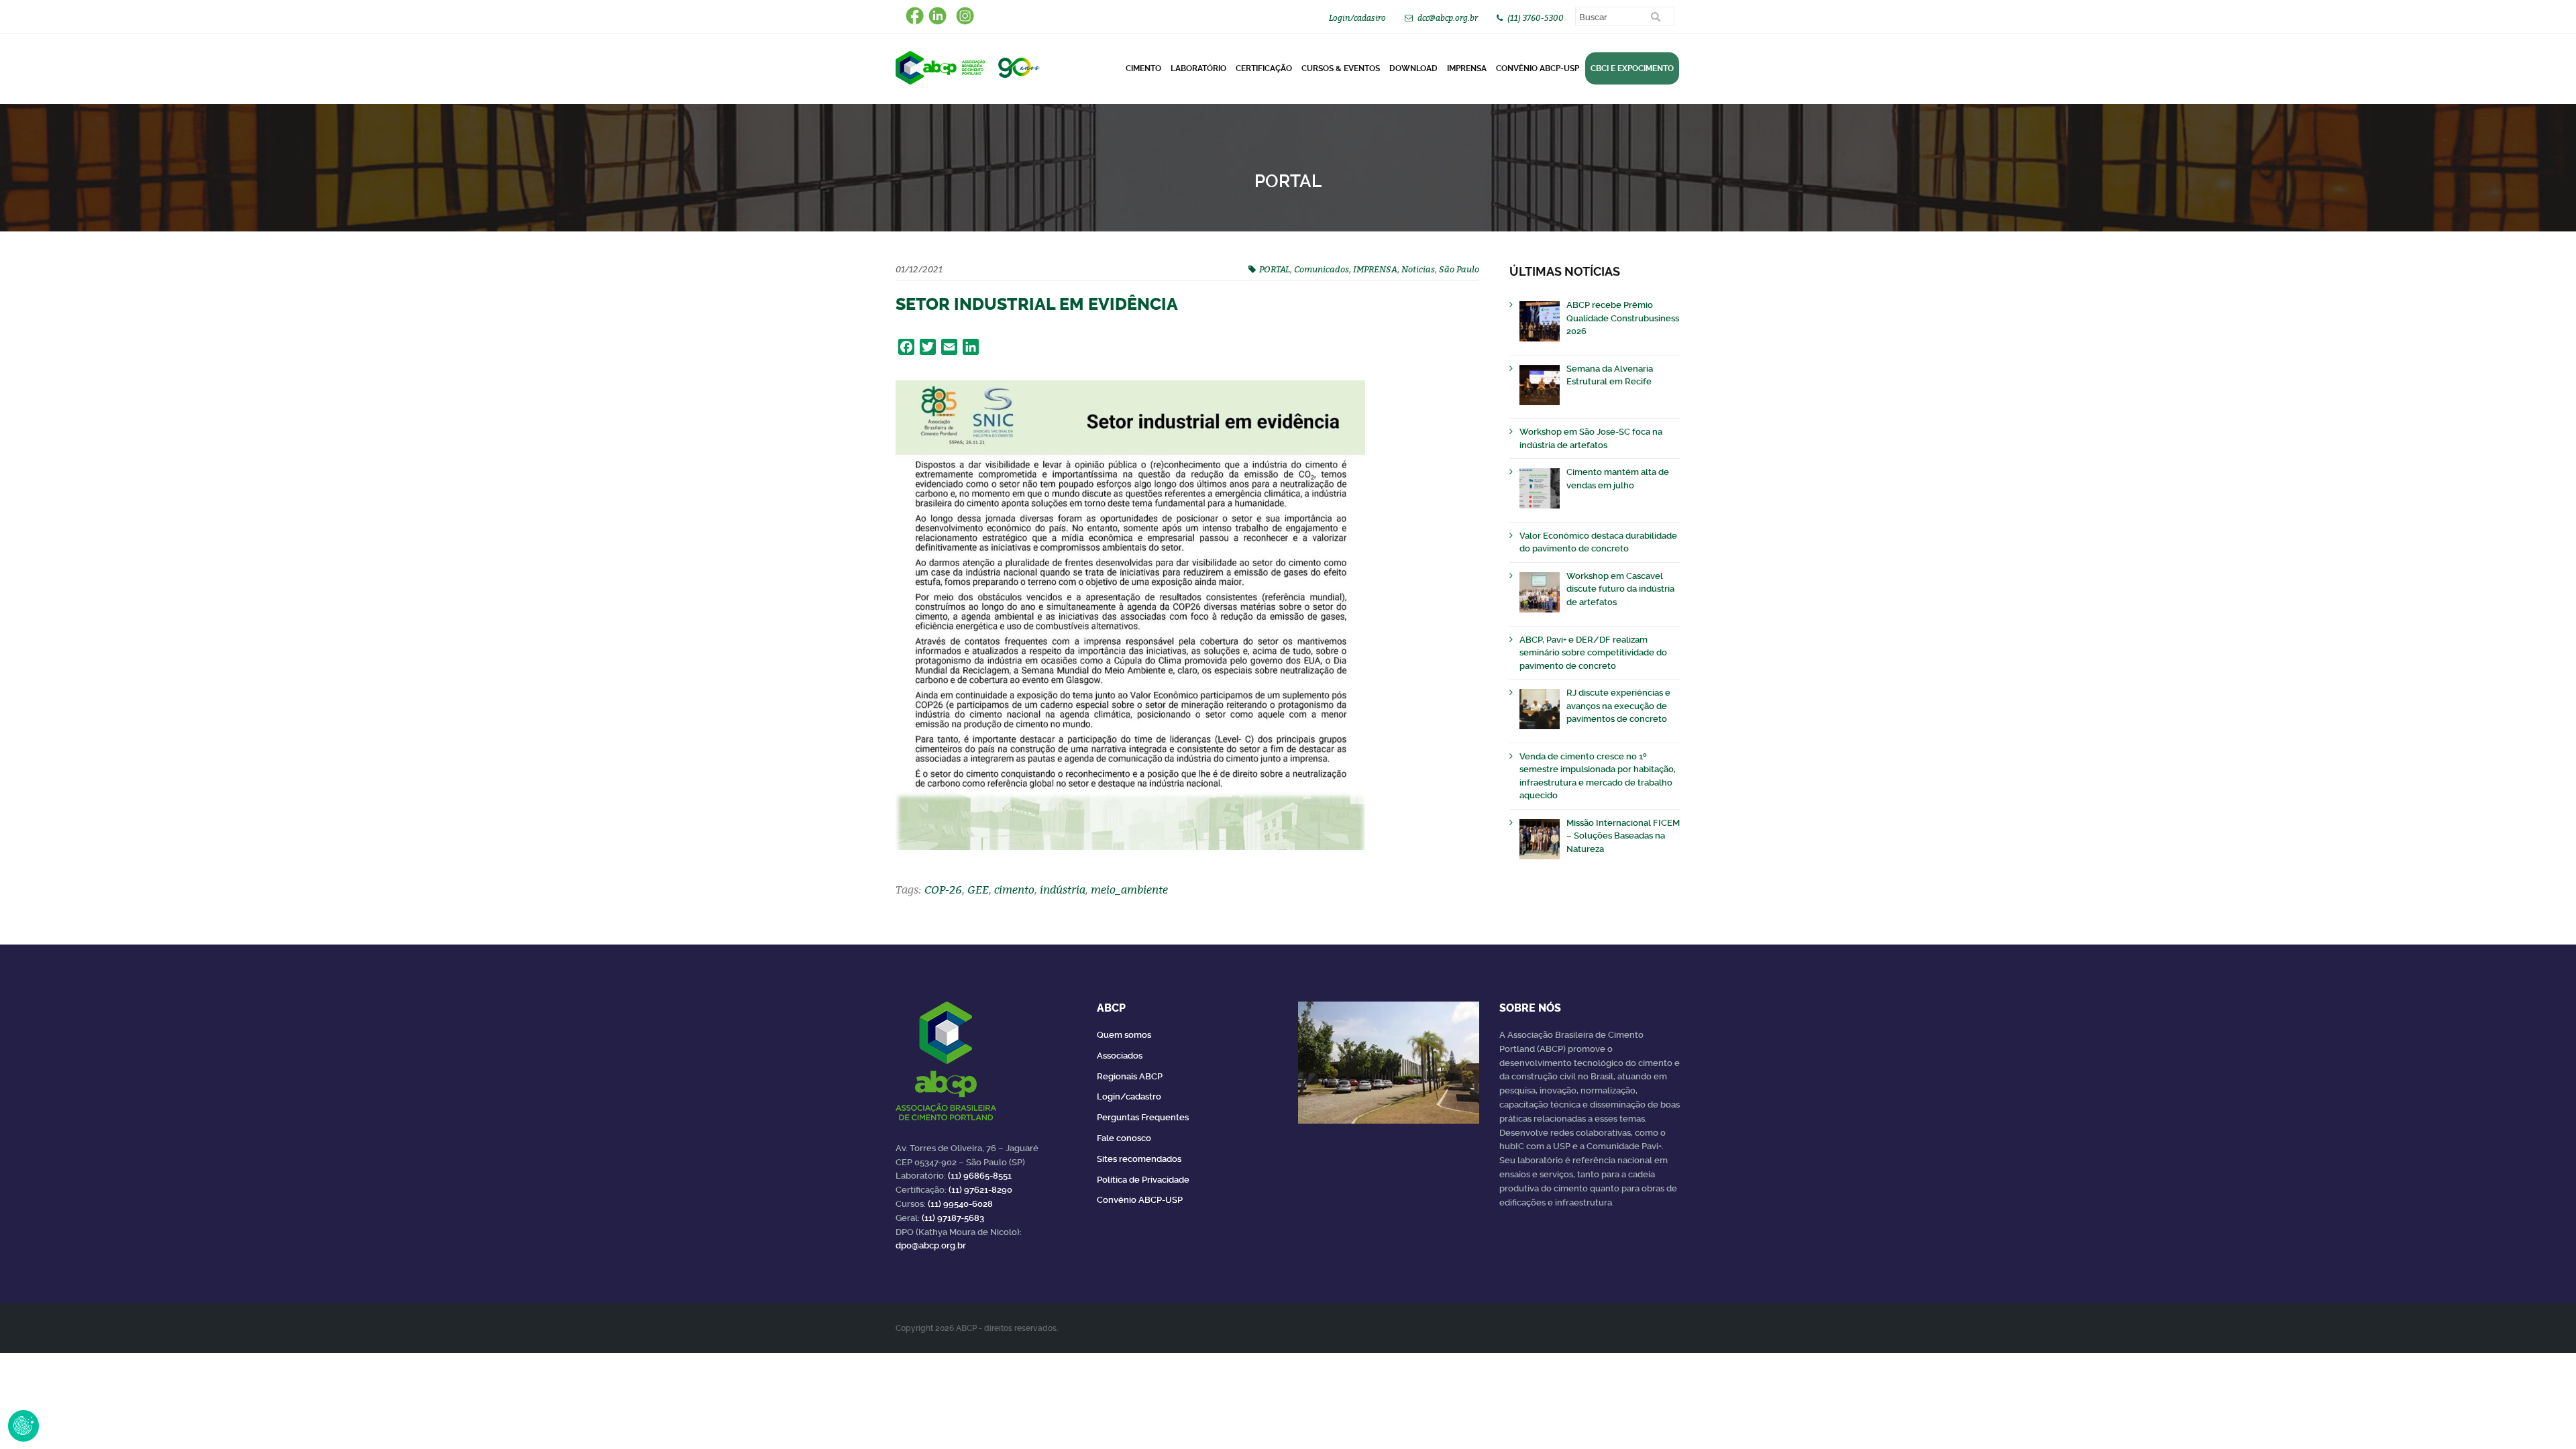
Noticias (1418, 269)
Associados (1120, 1056)
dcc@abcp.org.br (1448, 18)
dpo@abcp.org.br (931, 1245)
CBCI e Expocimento (1632, 68)
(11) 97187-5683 (953, 1218)
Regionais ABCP (1130, 1076)
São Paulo (1459, 269)
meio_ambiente (1129, 890)
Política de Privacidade (1143, 1180)
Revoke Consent (23, 1426)
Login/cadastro (1357, 18)
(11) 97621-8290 (980, 1190)
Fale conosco (1124, 1138)
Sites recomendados (1139, 1159)
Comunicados (1322, 269)
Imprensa (1467, 68)
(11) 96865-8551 (980, 1176)
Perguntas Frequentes (1143, 1117)
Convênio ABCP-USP (1538, 68)
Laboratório (1198, 68)
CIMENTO (1143, 68)
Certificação (1264, 68)
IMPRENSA (1375, 269)
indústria (1063, 890)
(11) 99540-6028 (960, 1204)
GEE (978, 890)
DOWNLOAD (1413, 68)
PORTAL (1275, 269)
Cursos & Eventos (1341, 68)
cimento (1014, 890)
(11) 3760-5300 (1536, 18)
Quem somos (1124, 1035)
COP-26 (943, 890)
